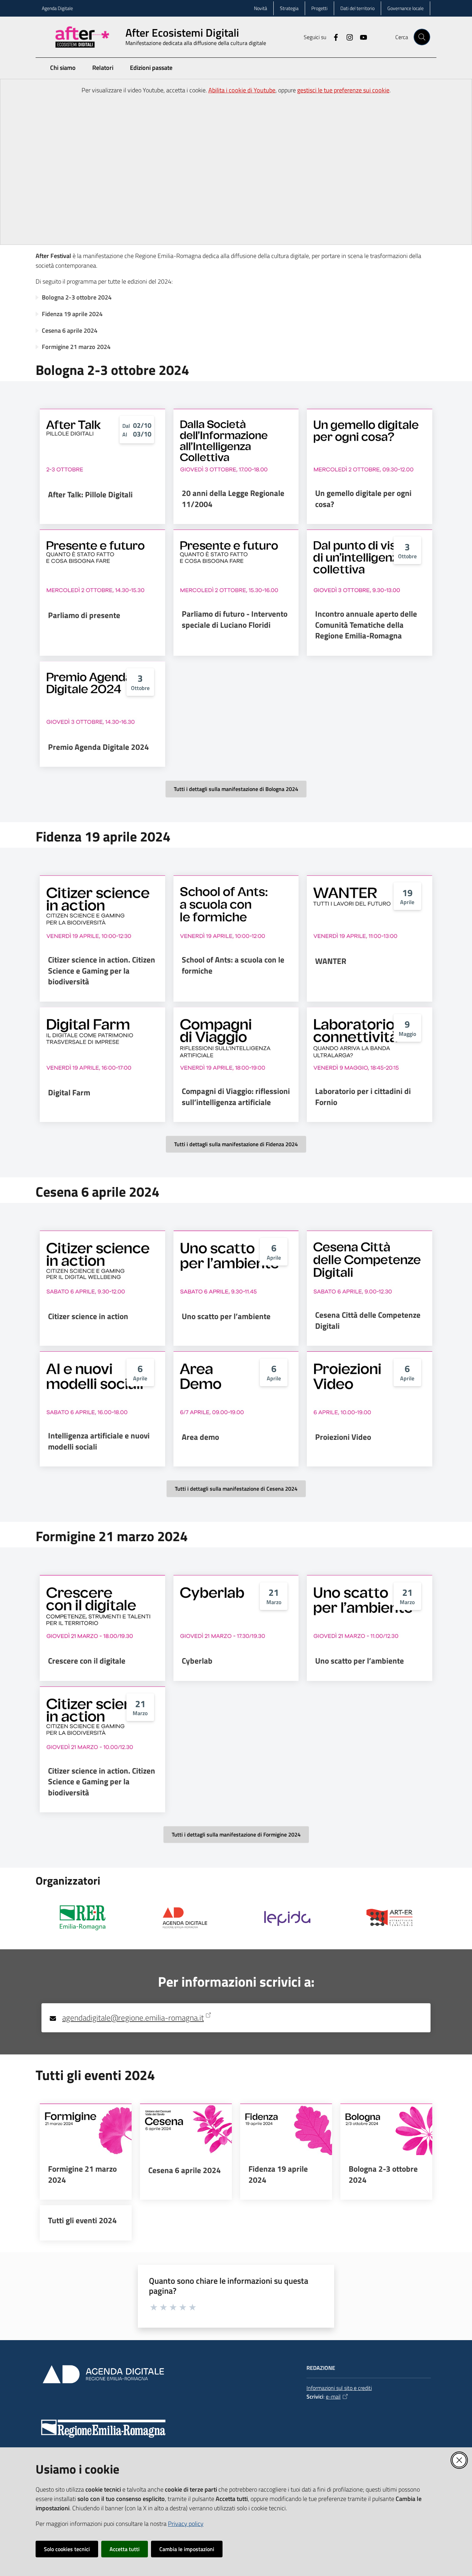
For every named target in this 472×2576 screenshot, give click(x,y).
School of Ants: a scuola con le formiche (233, 965)
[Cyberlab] (236, 1610)
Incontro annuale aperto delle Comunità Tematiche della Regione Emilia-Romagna (366, 625)
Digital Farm (69, 1093)
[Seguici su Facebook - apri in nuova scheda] (333, 37)
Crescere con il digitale (87, 1661)
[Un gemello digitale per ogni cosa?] (370, 444)
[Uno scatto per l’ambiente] (236, 1266)
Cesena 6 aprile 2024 (70, 330)
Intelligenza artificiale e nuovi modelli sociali (99, 1441)
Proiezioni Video (343, 1437)
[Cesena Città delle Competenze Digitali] (370, 1266)
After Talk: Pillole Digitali (90, 495)
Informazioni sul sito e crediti (339, 2388)
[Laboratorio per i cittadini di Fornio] (370, 1042)
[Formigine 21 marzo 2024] (86, 2129)
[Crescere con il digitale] (102, 1610)
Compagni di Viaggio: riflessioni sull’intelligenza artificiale (236, 1097)
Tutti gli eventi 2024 (82, 2220)
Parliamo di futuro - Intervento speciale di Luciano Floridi (235, 619)
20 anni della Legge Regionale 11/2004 (233, 499)
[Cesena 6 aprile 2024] (186, 2129)
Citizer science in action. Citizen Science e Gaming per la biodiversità (102, 971)
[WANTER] (370, 911)
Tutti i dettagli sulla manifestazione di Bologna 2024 (236, 789)
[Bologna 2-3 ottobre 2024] (386, 2129)
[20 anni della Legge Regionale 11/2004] (236, 444)
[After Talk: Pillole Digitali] (102, 444)
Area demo (200, 1437)
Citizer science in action (88, 1316)
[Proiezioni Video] (370, 1387)
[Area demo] (236, 1387)
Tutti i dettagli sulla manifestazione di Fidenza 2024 (236, 1144)
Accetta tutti (125, 2549)
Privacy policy (186, 2524)
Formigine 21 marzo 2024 (76, 347)
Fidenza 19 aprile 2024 (72, 314)
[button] (422, 37)
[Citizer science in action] (102, 1266)
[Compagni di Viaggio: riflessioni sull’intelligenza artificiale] (236, 1042)
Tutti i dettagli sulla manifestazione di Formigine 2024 (236, 1834)
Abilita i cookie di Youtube (242, 90)
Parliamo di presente (84, 615)
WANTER (331, 961)
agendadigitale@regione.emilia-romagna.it (133, 2018)
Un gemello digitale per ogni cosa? (363, 499)
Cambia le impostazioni (187, 2549)
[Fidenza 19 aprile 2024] (286, 2129)
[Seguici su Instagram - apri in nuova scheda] (347, 37)
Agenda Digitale (57, 8)
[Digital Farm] (102, 1042)
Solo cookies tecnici (67, 2549)
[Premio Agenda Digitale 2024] (102, 697)
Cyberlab (197, 1661)
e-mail (333, 2396)
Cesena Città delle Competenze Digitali (368, 1320)
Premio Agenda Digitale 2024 (98, 747)
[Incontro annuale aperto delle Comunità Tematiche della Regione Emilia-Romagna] (370, 565)
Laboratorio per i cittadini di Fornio (363, 1097)
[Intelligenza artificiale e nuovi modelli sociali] (102, 1387)
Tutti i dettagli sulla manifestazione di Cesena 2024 (236, 1489)
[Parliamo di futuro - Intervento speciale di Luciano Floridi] (236, 565)
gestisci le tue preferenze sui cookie (343, 90)
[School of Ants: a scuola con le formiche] (236, 911)
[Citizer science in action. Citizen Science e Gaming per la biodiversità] (102, 911)
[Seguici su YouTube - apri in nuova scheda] (361, 37)
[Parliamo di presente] (102, 565)
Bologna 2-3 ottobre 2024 (77, 297)
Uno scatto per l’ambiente (226, 1316)
